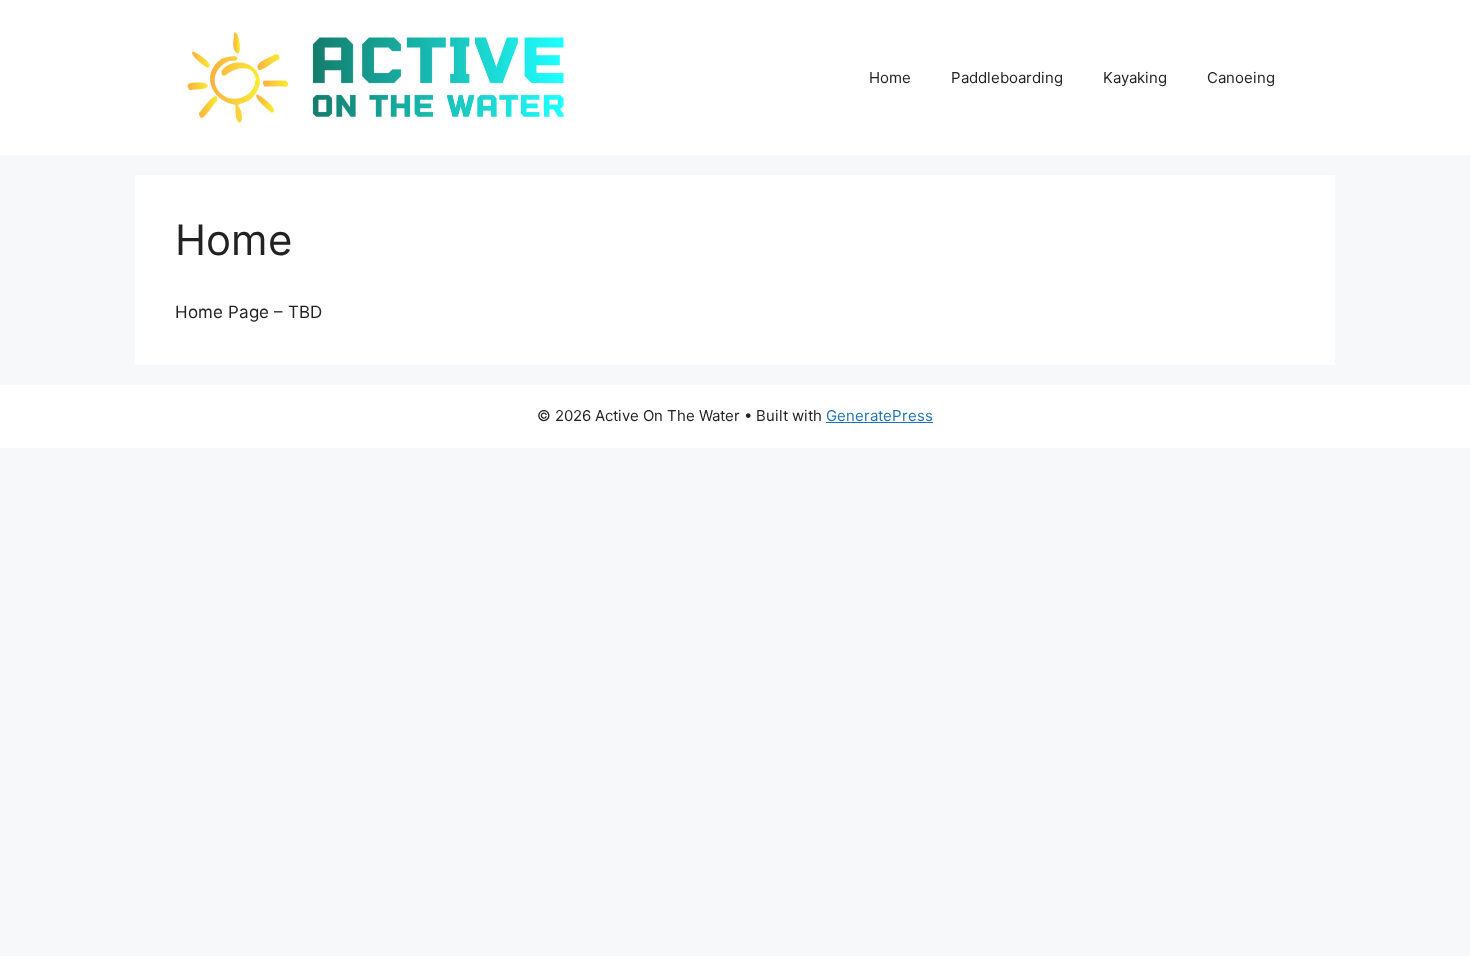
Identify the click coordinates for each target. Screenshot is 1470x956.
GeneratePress (879, 415)
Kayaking (1135, 77)
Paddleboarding (1007, 77)
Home (890, 77)
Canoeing (1241, 77)
